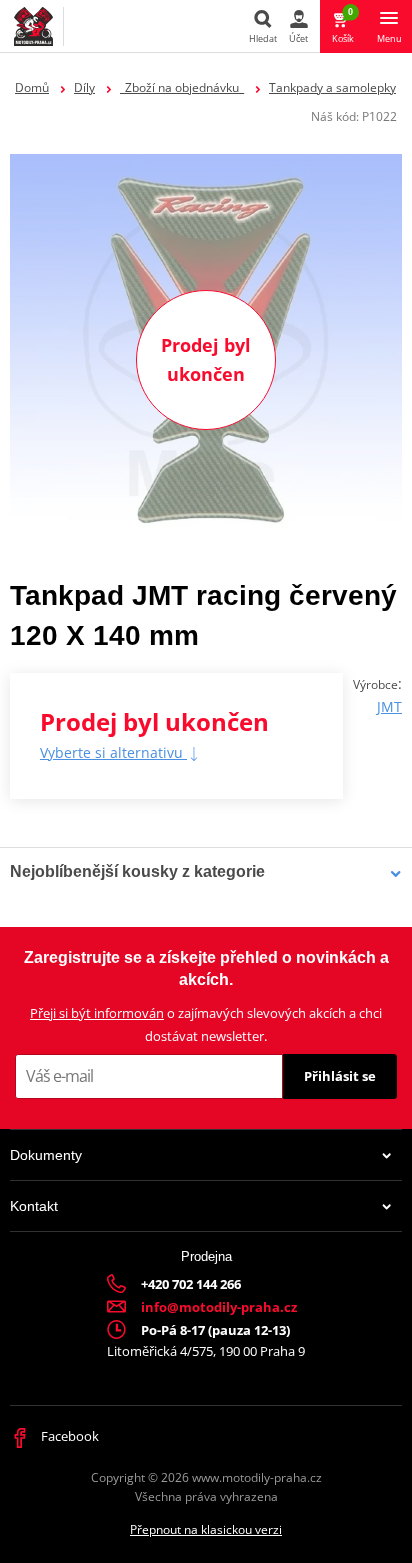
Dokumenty (46, 1155)
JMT (389, 706)
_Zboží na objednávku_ (182, 87)
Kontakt (34, 1206)
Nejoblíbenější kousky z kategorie (137, 871)
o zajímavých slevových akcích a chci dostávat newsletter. (206, 1024)
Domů (32, 87)
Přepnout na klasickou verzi (206, 1529)
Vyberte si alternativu (113, 752)
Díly (84, 87)
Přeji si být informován (97, 1013)
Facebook (68, 1436)
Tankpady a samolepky (332, 87)
